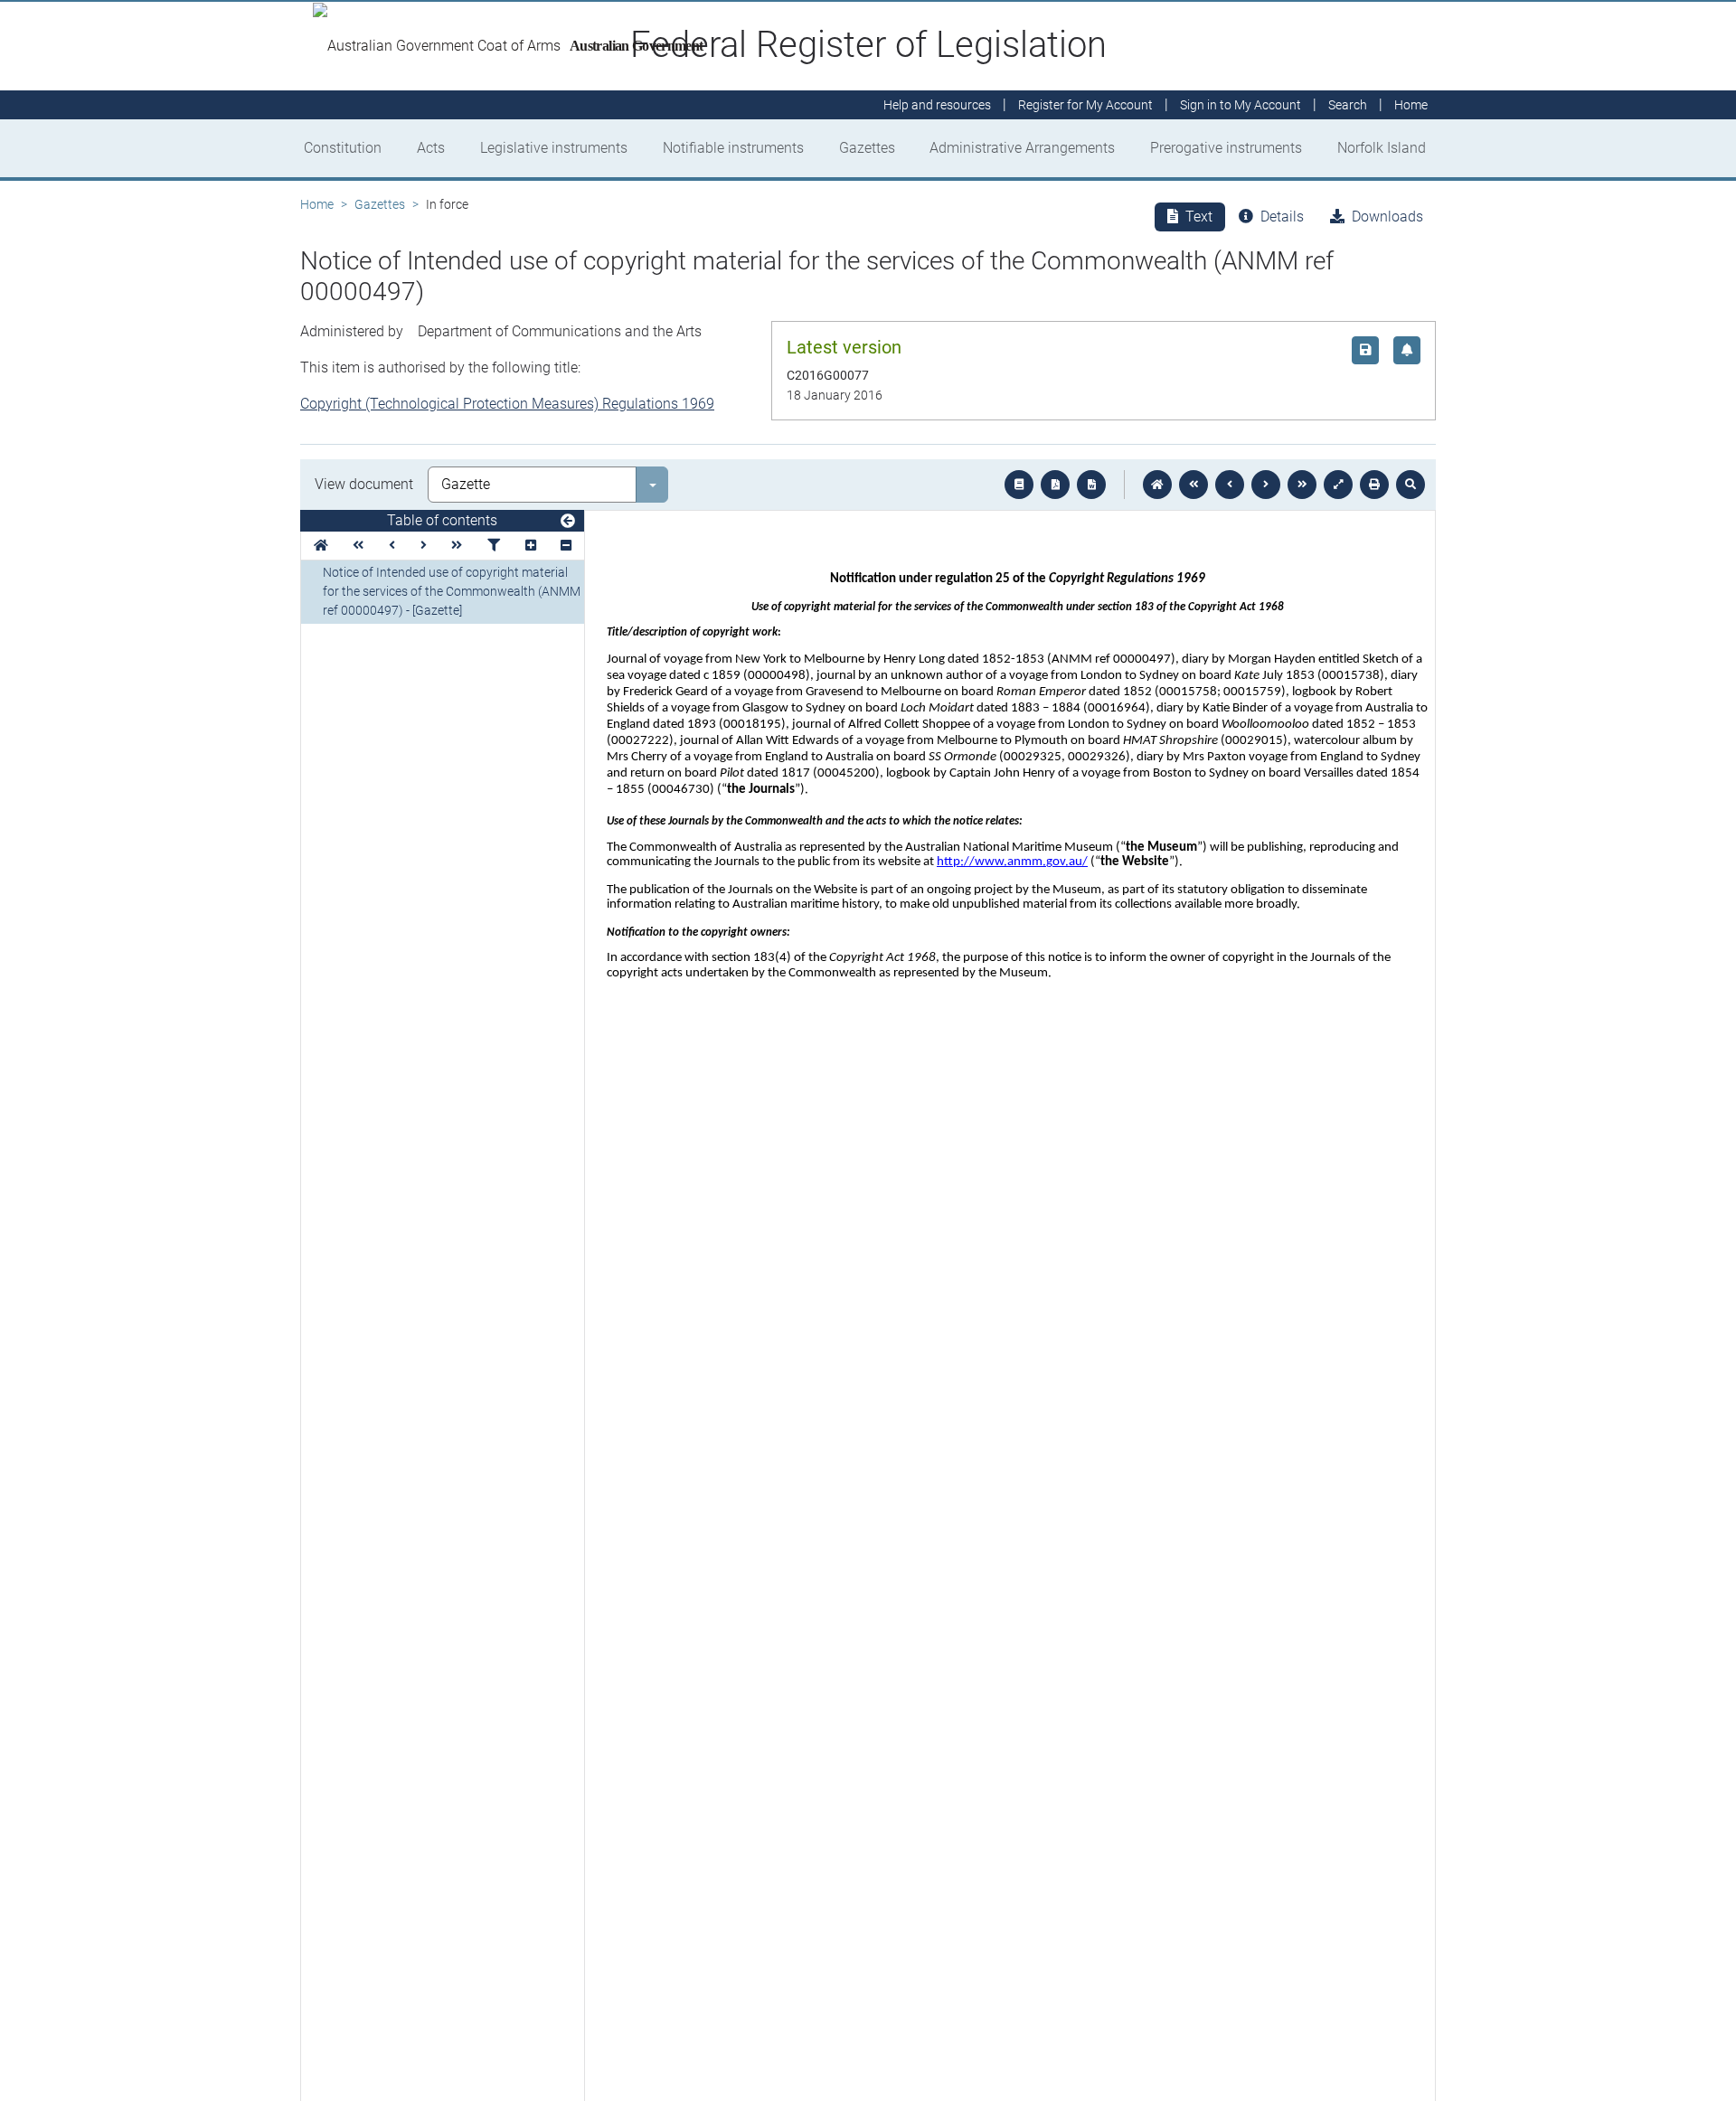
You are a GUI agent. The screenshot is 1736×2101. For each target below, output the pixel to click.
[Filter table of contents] (494, 546)
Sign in (1241, 105)
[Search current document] (1410, 485)
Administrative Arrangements (1022, 148)
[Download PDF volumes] (1055, 485)
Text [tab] (1199, 217)
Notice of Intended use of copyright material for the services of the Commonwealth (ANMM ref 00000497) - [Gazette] (452, 591)
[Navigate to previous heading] (392, 546)
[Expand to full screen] (1338, 485)
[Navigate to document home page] (321, 546)
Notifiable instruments (733, 148)
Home (317, 204)
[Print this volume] (1374, 485)
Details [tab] (1282, 217)
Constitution (343, 148)
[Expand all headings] (531, 546)
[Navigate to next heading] (424, 546)
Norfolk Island (1382, 148)
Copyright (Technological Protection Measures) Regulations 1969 (507, 404)
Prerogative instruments (1226, 148)
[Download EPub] (1019, 485)
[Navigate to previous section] (1230, 485)
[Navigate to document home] (1157, 485)
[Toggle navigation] (568, 522)
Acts (431, 148)
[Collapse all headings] (566, 546)
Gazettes (867, 148)
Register (1085, 105)
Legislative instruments (554, 148)
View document (364, 484)
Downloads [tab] (1387, 217)
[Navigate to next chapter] (1302, 485)
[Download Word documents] (1091, 485)
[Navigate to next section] (1266, 485)
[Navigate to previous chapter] (1193, 485)
